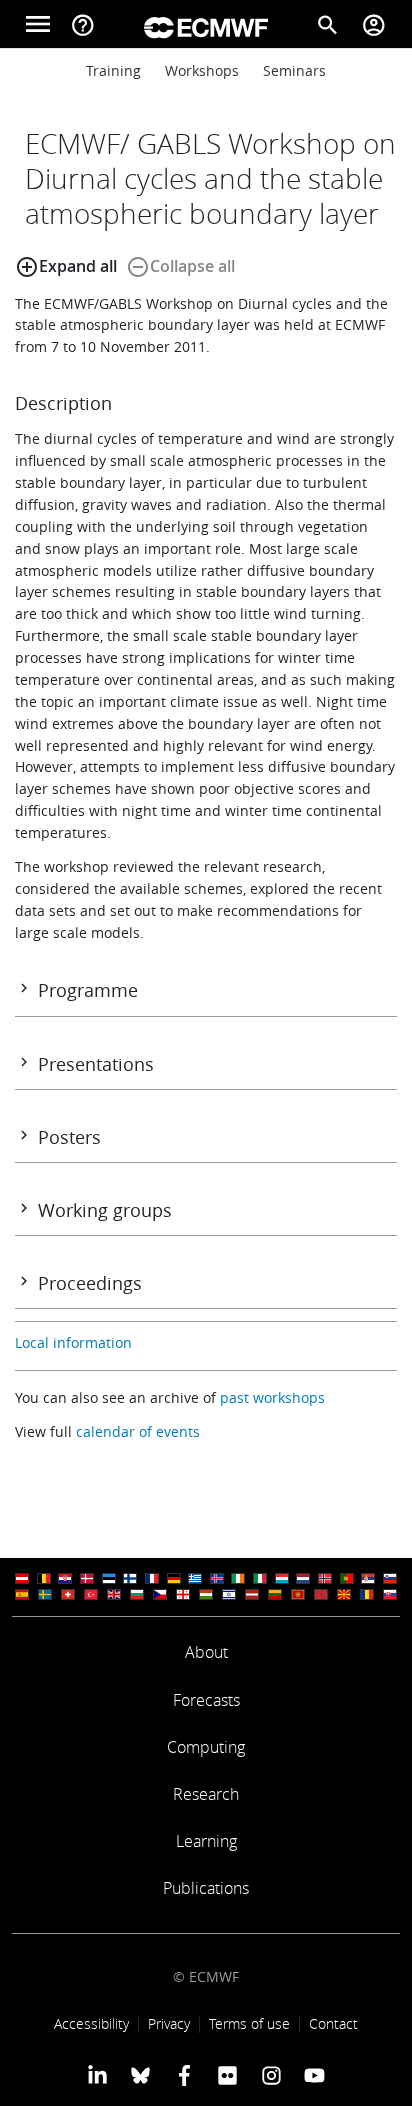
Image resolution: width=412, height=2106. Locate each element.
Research (206, 1794)
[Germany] (174, 1578)
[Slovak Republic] (390, 1594)
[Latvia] (252, 1594)
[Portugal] (347, 1578)
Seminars (294, 70)
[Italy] (260, 1578)
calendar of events (138, 1431)
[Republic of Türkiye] (91, 1594)
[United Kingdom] (114, 1594)
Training (113, 70)
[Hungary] (206, 1594)
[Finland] (130, 1578)
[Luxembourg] (282, 1578)
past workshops (272, 1397)
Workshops (202, 70)
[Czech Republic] (160, 1594)
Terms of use (249, 2023)
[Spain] (22, 1594)
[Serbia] (368, 1578)
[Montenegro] (298, 1594)
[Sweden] (45, 1594)
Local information (73, 1342)
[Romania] (367, 1594)
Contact (333, 2023)
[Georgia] (183, 1594)
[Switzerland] (68, 1594)
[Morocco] (321, 1594)
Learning (206, 1841)
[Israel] (229, 1594)
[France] (152, 1578)
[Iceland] (217, 1578)
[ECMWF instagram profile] (270, 2075)
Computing (206, 1747)
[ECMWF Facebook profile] (184, 2075)
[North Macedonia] (344, 1594)
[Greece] (195, 1578)
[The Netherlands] (303, 1578)
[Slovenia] (390, 1578)
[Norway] (325, 1578)
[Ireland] (238, 1578)
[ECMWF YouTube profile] (314, 2075)
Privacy (169, 2023)
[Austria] (22, 1578)
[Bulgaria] (137, 1594)
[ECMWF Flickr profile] (227, 2075)
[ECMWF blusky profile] (140, 2075)
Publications (206, 1888)
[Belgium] (44, 1578)
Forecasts (206, 1700)
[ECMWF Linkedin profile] (97, 2075)
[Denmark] (87, 1578)
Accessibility (91, 2023)
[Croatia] (65, 1578)
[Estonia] (109, 1578)
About (206, 1652)
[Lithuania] (275, 1594)
